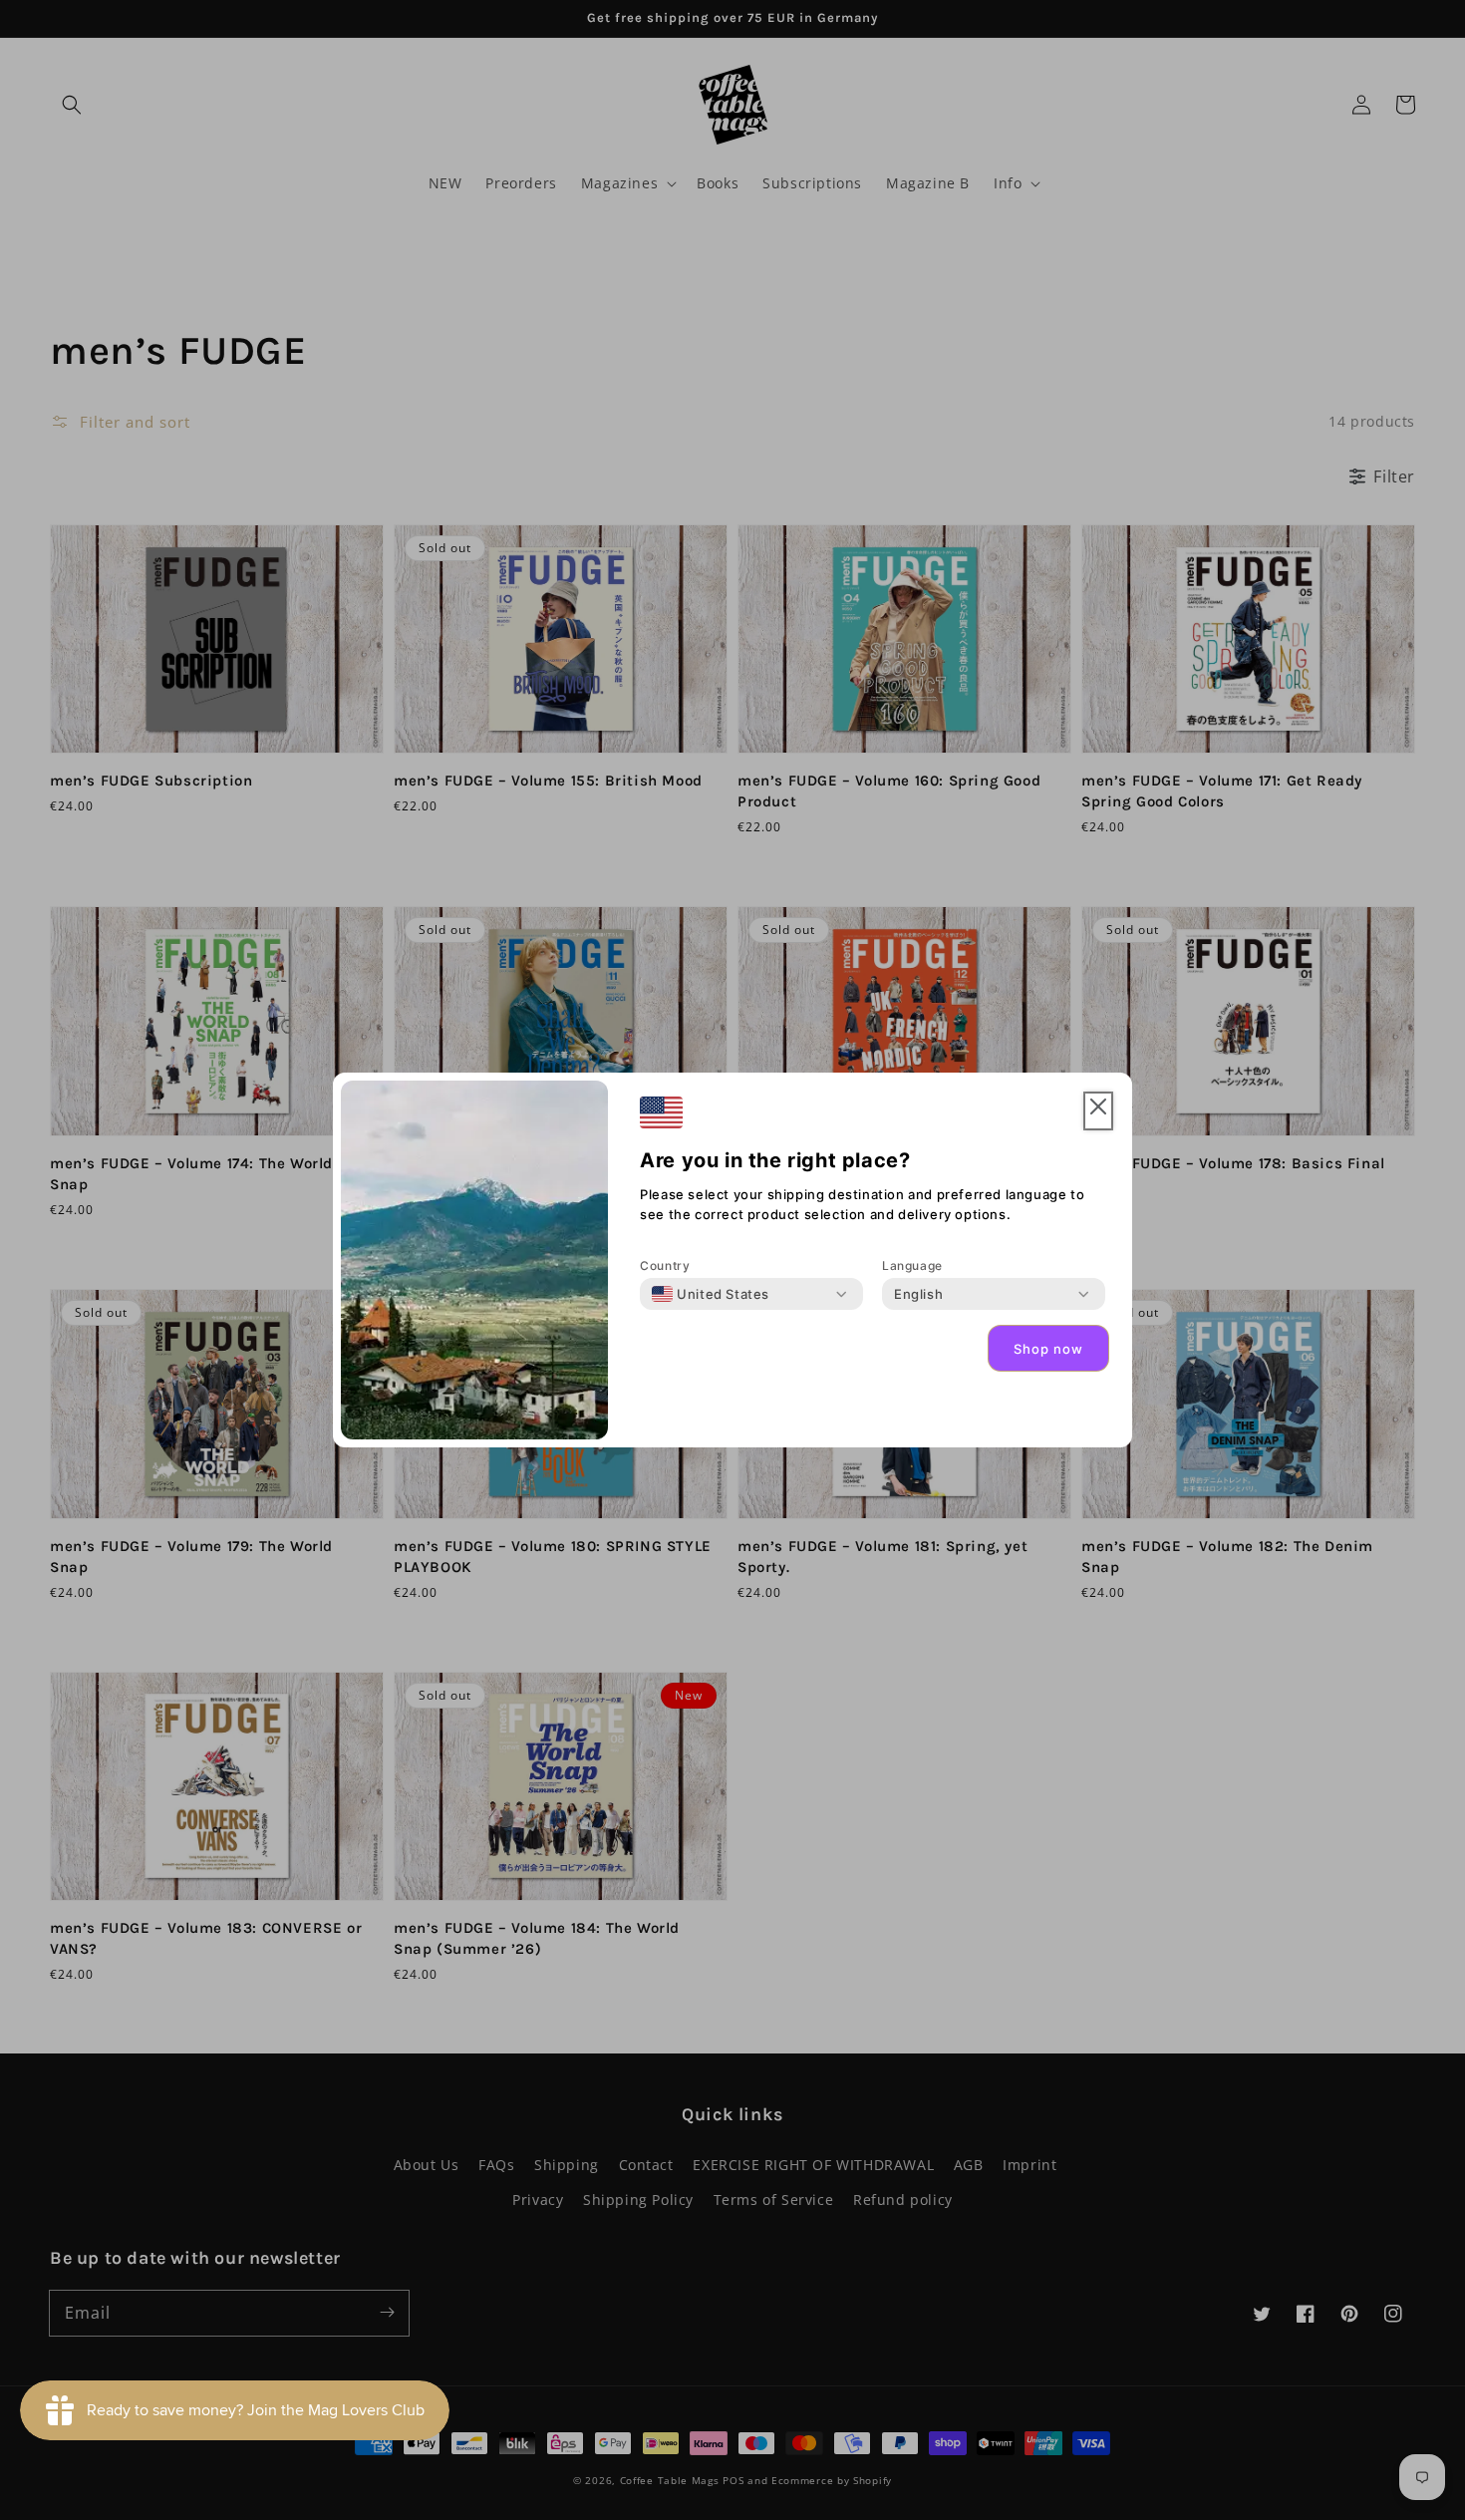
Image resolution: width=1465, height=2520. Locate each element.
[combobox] (711, 1294)
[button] (1098, 1111)
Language (912, 1265)
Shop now (1048, 1349)
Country (665, 1265)
